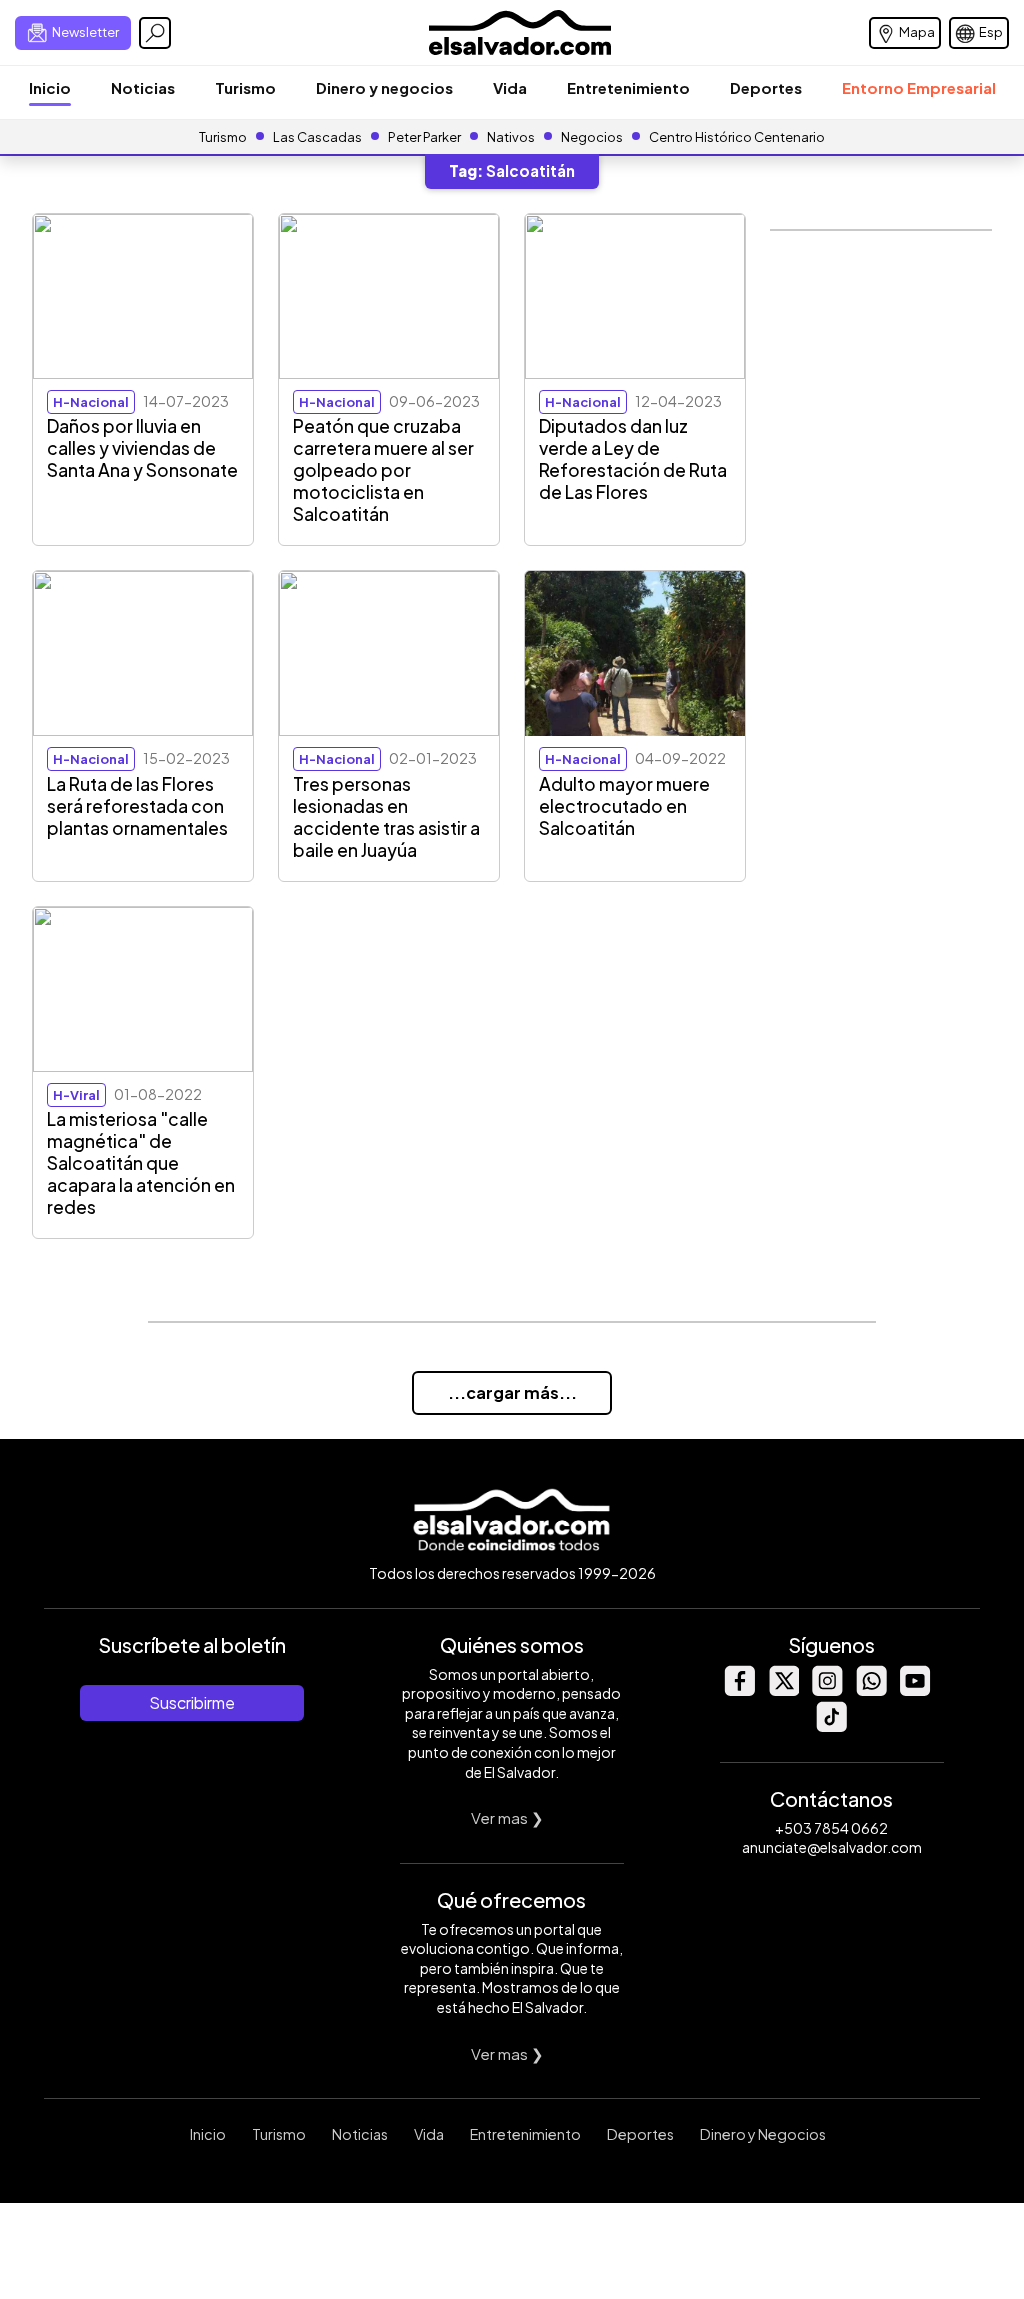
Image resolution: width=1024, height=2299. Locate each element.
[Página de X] (783, 1690)
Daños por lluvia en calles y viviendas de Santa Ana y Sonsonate (142, 448)
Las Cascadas (317, 137)
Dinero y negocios (384, 87)
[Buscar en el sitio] (155, 33)
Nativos (511, 137)
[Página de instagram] (827, 1690)
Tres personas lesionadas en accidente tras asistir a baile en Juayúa (386, 817)
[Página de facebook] (739, 1690)
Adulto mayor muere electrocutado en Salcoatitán (624, 806)
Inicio (50, 87)
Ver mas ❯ (507, 1817)
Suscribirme (192, 1702)
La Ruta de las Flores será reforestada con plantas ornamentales (137, 806)
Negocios (592, 137)
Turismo (245, 87)
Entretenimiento (628, 87)
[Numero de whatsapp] (871, 1690)
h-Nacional (91, 402)
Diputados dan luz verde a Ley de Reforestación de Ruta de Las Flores (633, 459)
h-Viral (76, 1095)
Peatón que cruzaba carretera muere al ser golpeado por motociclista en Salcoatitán (383, 470)
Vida (510, 87)
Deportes (766, 87)
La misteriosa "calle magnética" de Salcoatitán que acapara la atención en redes (141, 1163)
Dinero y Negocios (763, 2134)
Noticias (143, 87)
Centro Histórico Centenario (737, 137)
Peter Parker (425, 137)
